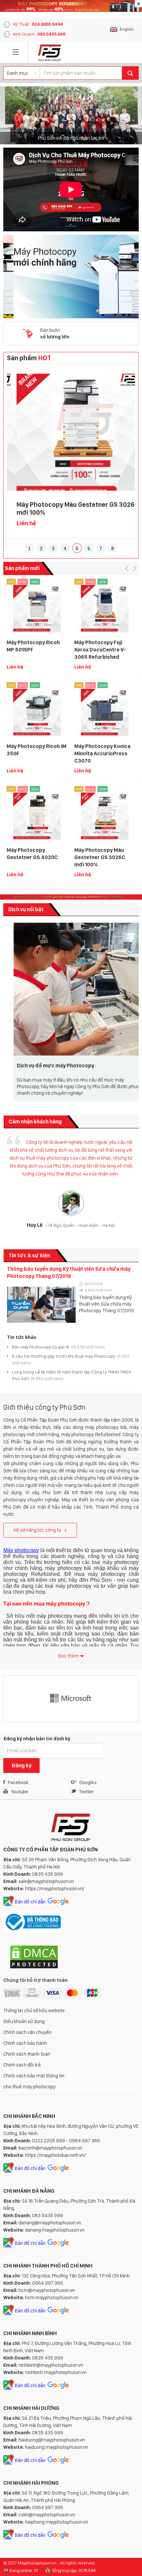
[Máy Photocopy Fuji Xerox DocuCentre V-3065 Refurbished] (105, 609)
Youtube (19, 1792)
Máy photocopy (21, 1550)
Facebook (18, 1782)
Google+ (88, 1782)
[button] (126, 568)
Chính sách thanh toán (27, 2054)
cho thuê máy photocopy (29, 2087)
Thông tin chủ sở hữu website (34, 2011)
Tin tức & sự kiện (29, 1255)
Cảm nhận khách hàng (35, 1122)
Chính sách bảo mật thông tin (34, 2076)
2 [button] (41, 548)
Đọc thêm (69, 1656)
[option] (71, 115)
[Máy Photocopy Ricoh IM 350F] (37, 712)
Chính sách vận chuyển (27, 2032)
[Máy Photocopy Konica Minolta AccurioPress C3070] (105, 712)
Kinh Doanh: (39, 34)
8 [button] (113, 548)
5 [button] (77, 548)
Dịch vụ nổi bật (26, 909)
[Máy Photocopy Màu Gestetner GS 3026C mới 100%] (71, 432)
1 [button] (29, 548)
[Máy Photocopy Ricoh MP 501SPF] (37, 609)
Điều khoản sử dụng (24, 2021)
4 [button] (65, 548)
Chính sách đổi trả (22, 2065)
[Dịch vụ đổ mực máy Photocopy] (71, 989)
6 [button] (89, 548)
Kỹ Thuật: (38, 24)
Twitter (86, 1792)
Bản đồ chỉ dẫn (30, 1902)
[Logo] (50, 53)
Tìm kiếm (130, 73)
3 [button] (53, 548)
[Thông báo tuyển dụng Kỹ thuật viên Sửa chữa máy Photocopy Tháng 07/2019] (41, 1304)
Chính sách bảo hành (25, 2043)
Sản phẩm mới (22, 568)
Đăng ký (21, 1766)
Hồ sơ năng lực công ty (37, 1530)
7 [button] (101, 548)
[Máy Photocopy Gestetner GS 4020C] (37, 816)
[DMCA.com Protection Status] (34, 1968)
